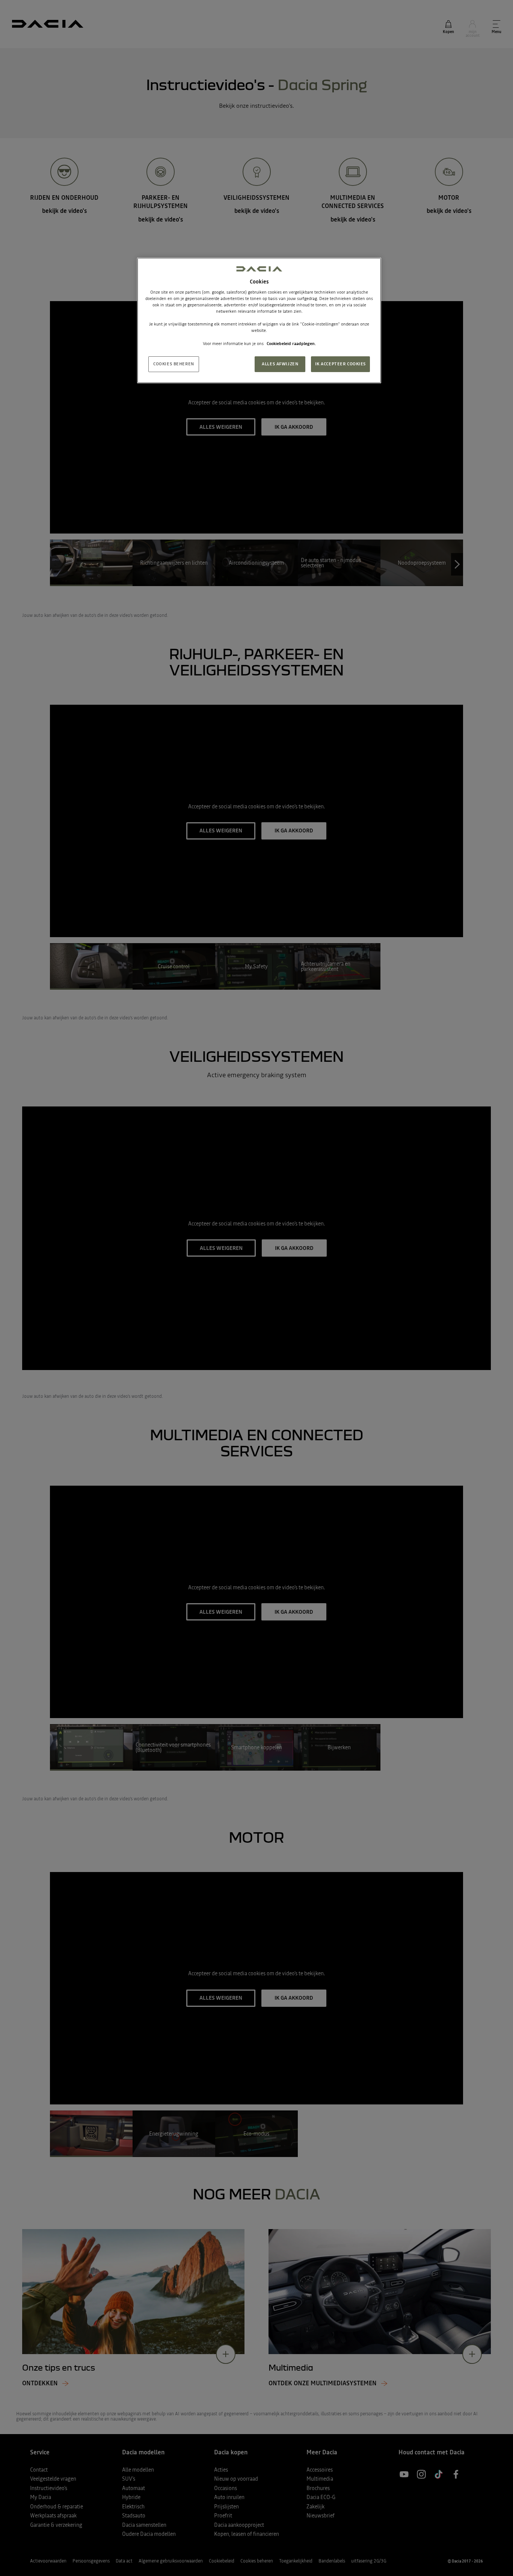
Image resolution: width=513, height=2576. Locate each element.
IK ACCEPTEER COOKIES (340, 364)
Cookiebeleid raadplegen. (291, 344)
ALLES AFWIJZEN (280, 364)
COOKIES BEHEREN (174, 364)
